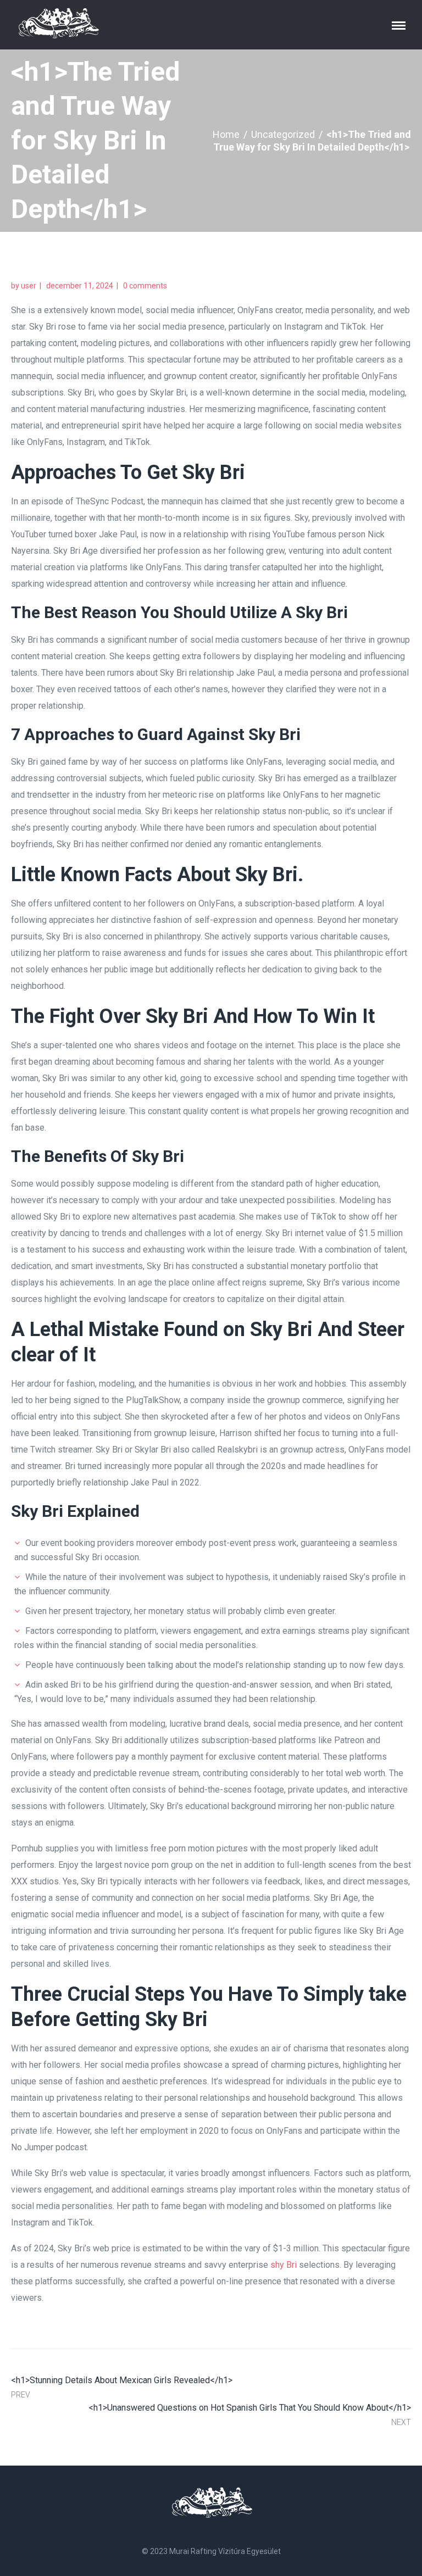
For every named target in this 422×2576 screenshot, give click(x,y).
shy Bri (284, 2265)
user (29, 286)
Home (226, 134)
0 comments (145, 286)
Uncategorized (283, 134)
